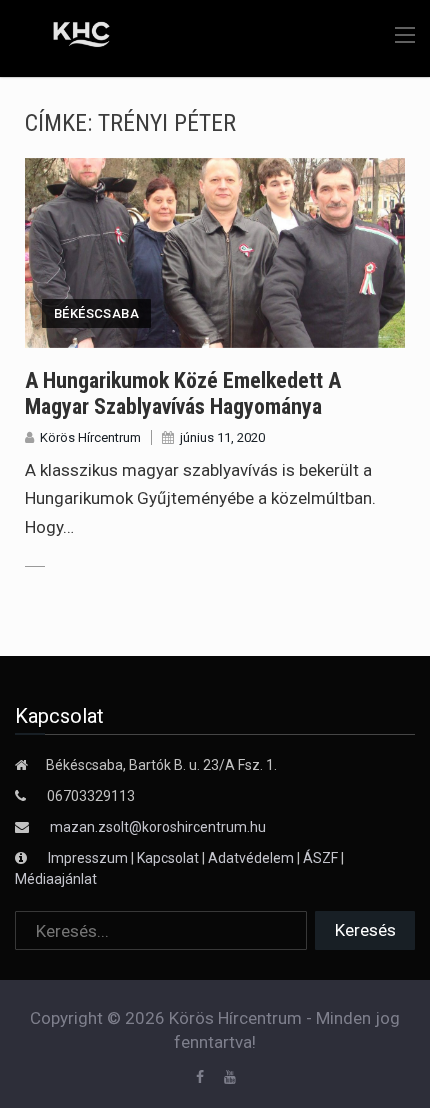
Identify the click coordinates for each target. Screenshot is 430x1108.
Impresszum (89, 858)
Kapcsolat (168, 858)
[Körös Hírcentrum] (67, 37)
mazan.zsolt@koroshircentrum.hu (158, 827)
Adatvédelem (251, 858)
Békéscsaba (96, 313)
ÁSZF (320, 858)
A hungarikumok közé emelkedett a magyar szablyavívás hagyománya (183, 393)
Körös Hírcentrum (90, 437)
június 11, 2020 (222, 437)
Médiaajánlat (56, 879)
